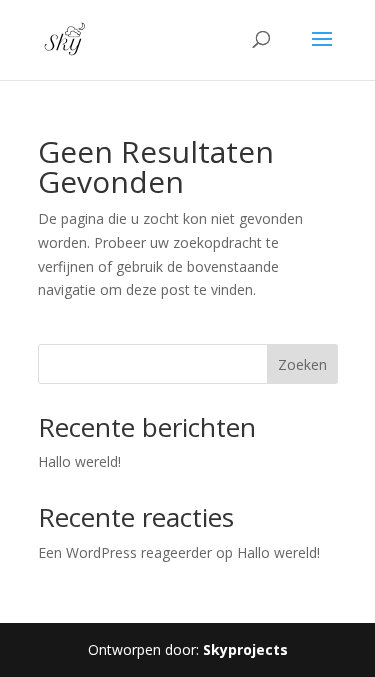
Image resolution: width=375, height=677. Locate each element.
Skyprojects (245, 649)
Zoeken (302, 364)
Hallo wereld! (79, 461)
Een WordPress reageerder (125, 552)
